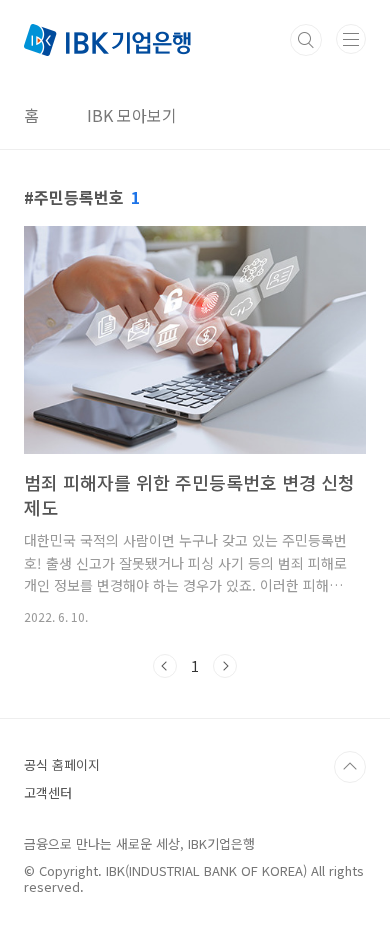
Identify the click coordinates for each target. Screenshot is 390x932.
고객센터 (48, 792)
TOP (350, 767)
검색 (306, 40)
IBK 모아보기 (132, 115)
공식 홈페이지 (62, 764)
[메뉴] (351, 39)
